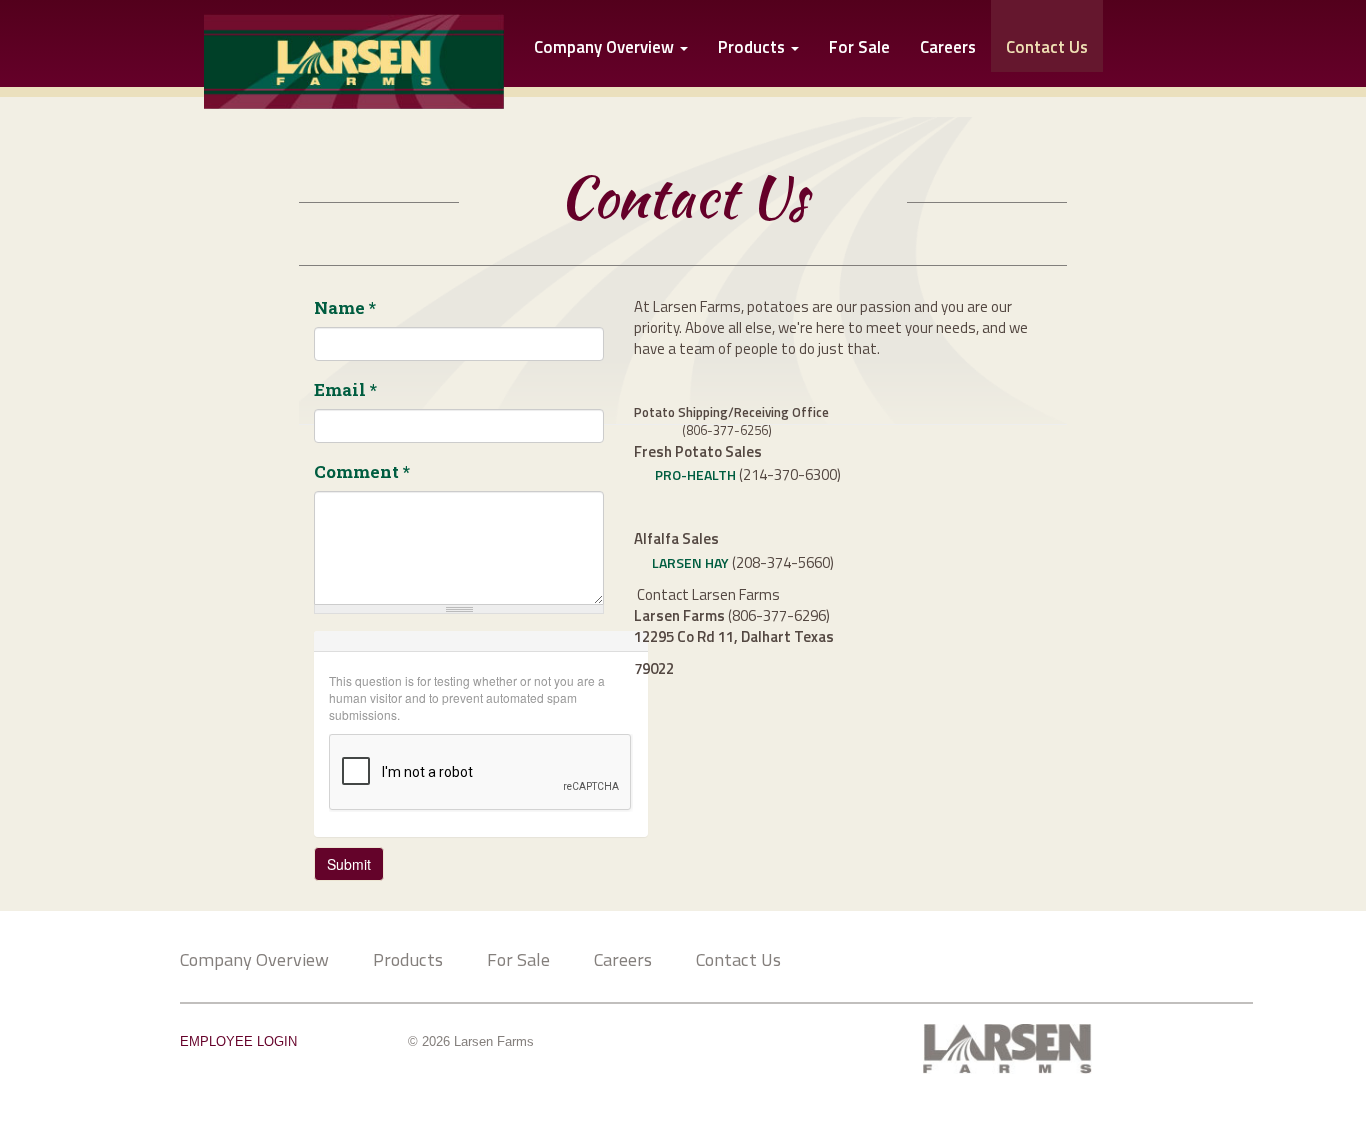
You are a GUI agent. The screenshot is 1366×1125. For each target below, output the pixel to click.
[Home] (330, 58)
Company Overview (606, 48)
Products (753, 48)
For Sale (859, 48)
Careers (948, 48)
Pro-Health (695, 474)
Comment (362, 471)
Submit (349, 864)
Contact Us (738, 959)
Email (345, 389)
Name (345, 307)
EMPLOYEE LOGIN (238, 1042)
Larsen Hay (690, 562)
